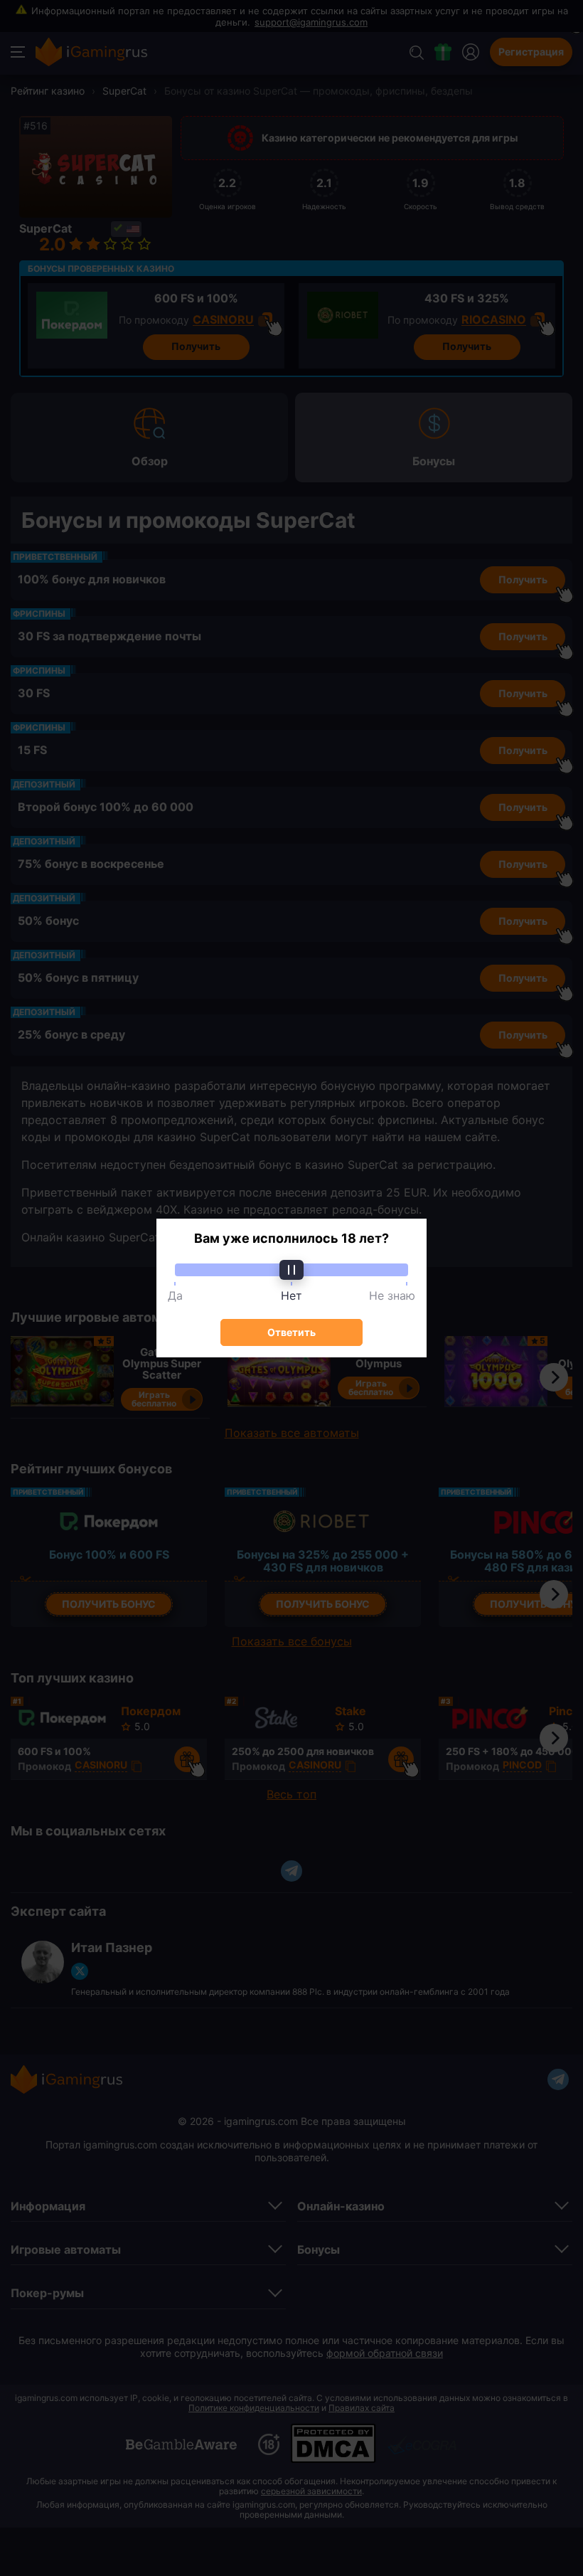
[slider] (291, 1270)
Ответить (291, 1332)
